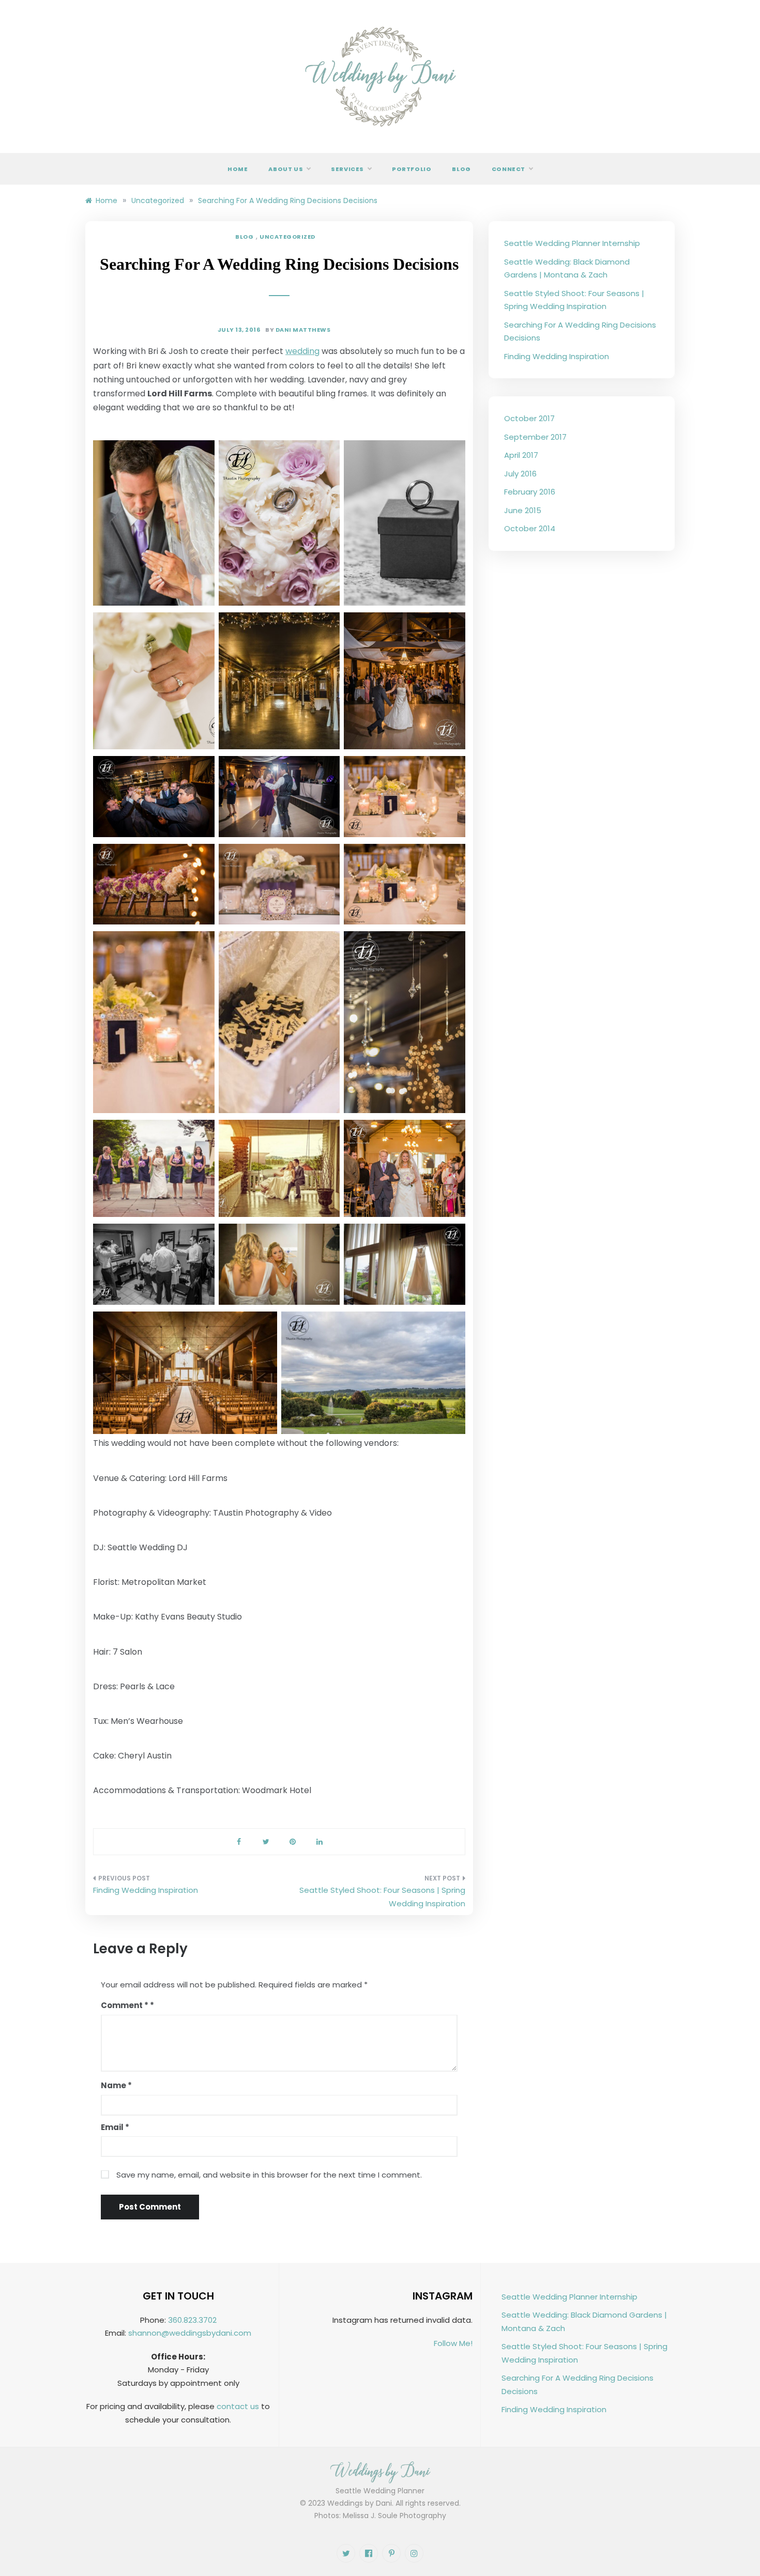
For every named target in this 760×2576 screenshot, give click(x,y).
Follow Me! (453, 2343)
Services (347, 169)
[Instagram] (414, 2553)
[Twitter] (346, 2553)
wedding (302, 351)
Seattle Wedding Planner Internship (572, 243)
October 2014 (530, 528)
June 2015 (523, 510)
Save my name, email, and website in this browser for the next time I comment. (269, 2175)
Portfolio (412, 169)
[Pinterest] (391, 2553)
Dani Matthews (303, 330)
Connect (508, 169)
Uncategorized (287, 237)
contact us (238, 2406)
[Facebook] (369, 2553)
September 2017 (535, 437)
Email (115, 2127)
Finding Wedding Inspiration (146, 1890)
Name (116, 2085)
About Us (286, 169)
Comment (125, 2005)
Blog (461, 169)
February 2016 (530, 492)
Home (238, 169)
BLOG (244, 237)
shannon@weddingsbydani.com (190, 2333)
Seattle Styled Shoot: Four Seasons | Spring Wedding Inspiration (382, 1897)
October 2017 (529, 418)
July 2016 (520, 474)
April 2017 (521, 455)
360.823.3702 (192, 2320)
